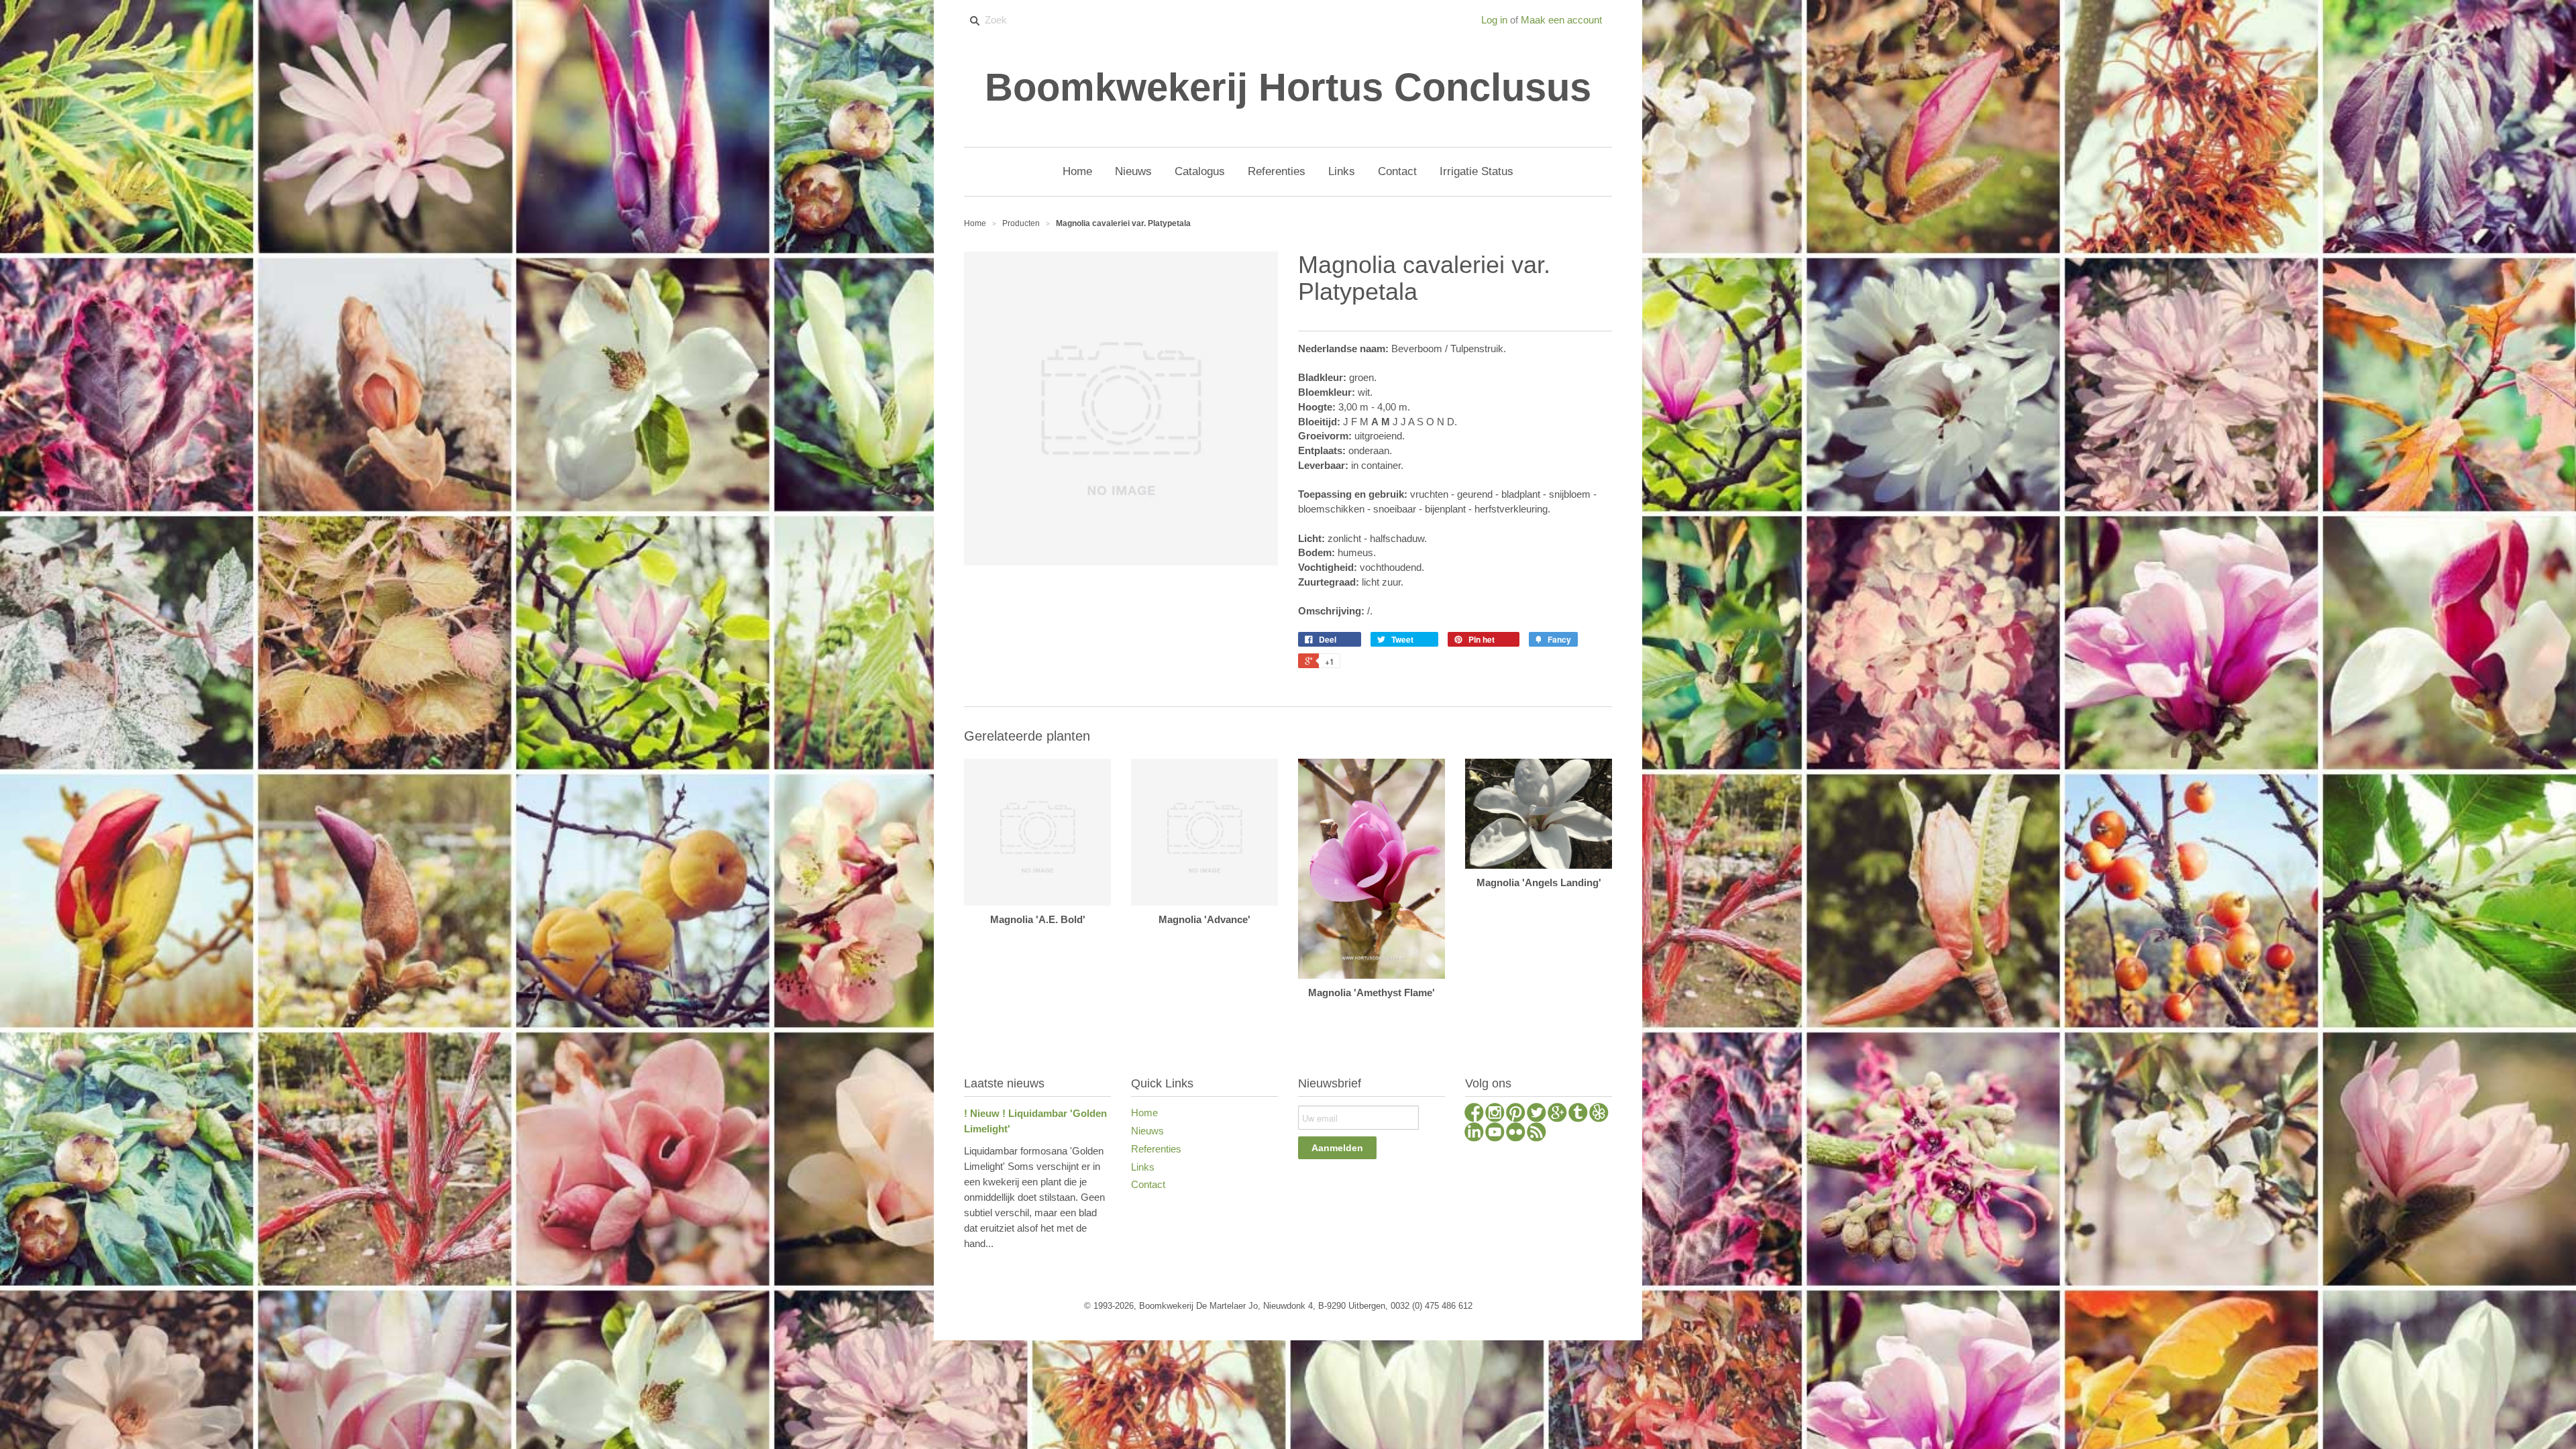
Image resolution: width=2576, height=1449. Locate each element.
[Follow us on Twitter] (1537, 1114)
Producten (1021, 223)
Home (1144, 1113)
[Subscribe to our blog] (1537, 1134)
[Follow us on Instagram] (1495, 1114)
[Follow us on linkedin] (1474, 1134)
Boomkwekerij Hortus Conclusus (1288, 87)
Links (1143, 1167)
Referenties (1156, 1149)
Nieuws (1147, 1131)
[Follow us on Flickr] (1516, 1134)
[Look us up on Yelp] (1599, 1114)
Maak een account (1561, 20)
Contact (1148, 1184)
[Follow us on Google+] (1557, 1114)
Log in (1494, 20)
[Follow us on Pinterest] (1516, 1114)
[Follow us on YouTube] (1495, 1134)
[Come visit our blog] (1578, 1114)
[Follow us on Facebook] (1474, 1114)
